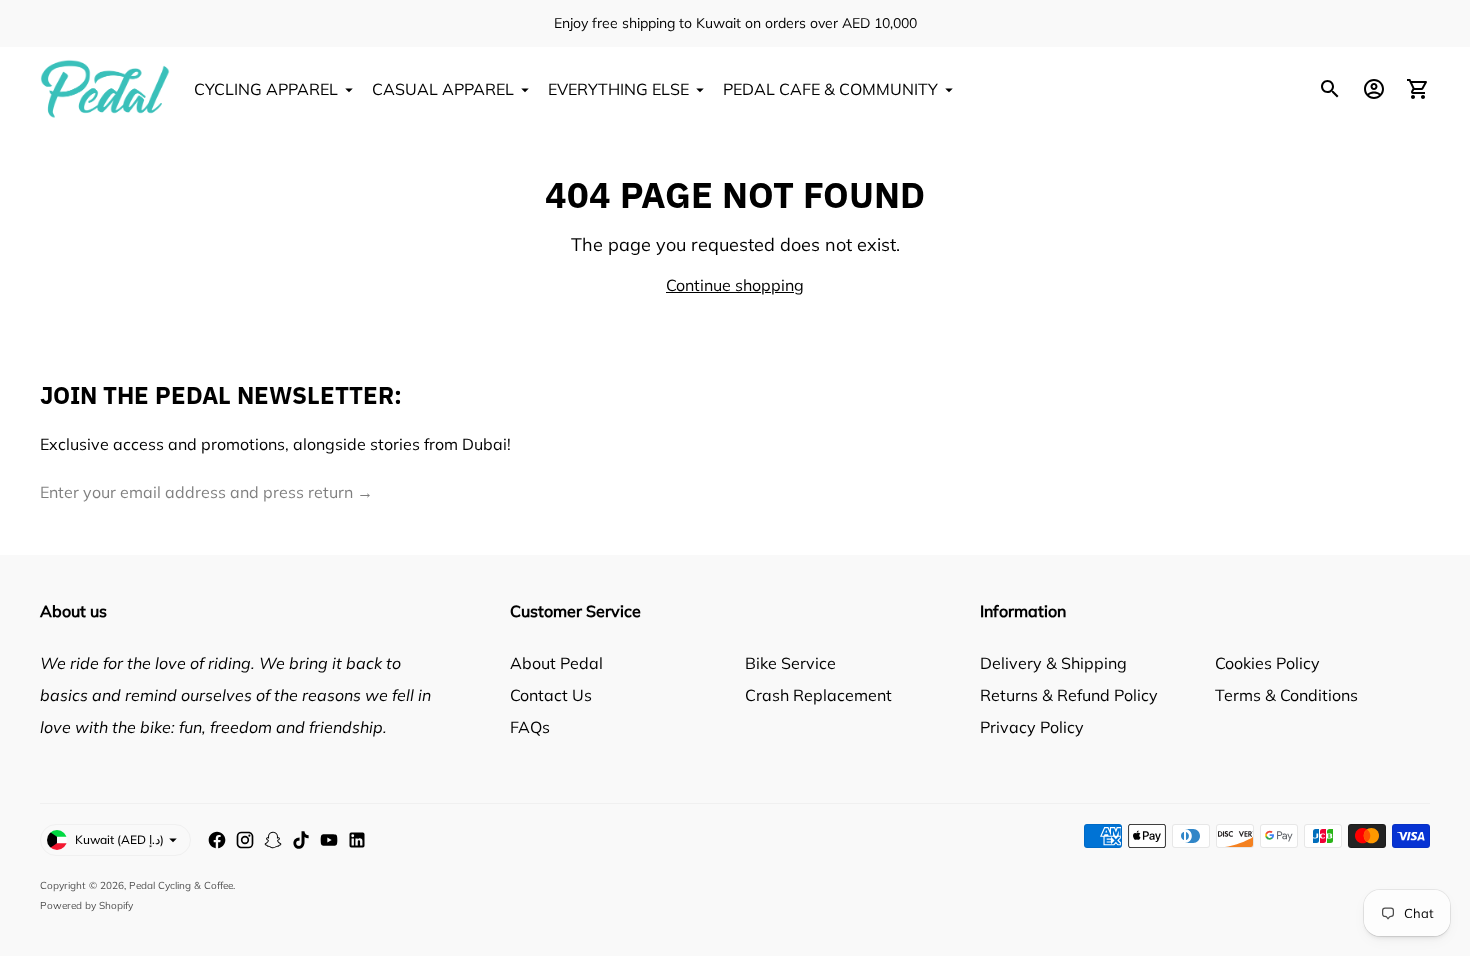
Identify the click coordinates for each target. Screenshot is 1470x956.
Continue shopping (735, 285)
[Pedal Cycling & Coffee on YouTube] (329, 840)
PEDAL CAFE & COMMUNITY (830, 89)
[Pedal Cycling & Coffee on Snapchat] (273, 840)
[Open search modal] (1330, 89)
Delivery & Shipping (1053, 663)
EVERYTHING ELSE (618, 89)
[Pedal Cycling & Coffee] (105, 89)
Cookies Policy (1267, 663)
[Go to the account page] (1374, 89)
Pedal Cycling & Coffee (181, 885)
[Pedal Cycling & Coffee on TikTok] (301, 840)
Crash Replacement (818, 695)
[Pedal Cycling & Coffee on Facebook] (217, 840)
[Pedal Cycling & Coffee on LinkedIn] (357, 840)
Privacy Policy (1032, 727)
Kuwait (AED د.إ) (119, 839)
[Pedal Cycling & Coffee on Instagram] (245, 840)
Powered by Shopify (86, 905)
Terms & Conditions (1286, 695)
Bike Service (790, 663)
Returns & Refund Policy (1069, 695)
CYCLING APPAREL (266, 89)
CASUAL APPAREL (443, 89)
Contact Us (551, 695)
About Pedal (556, 663)
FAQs (530, 727)
